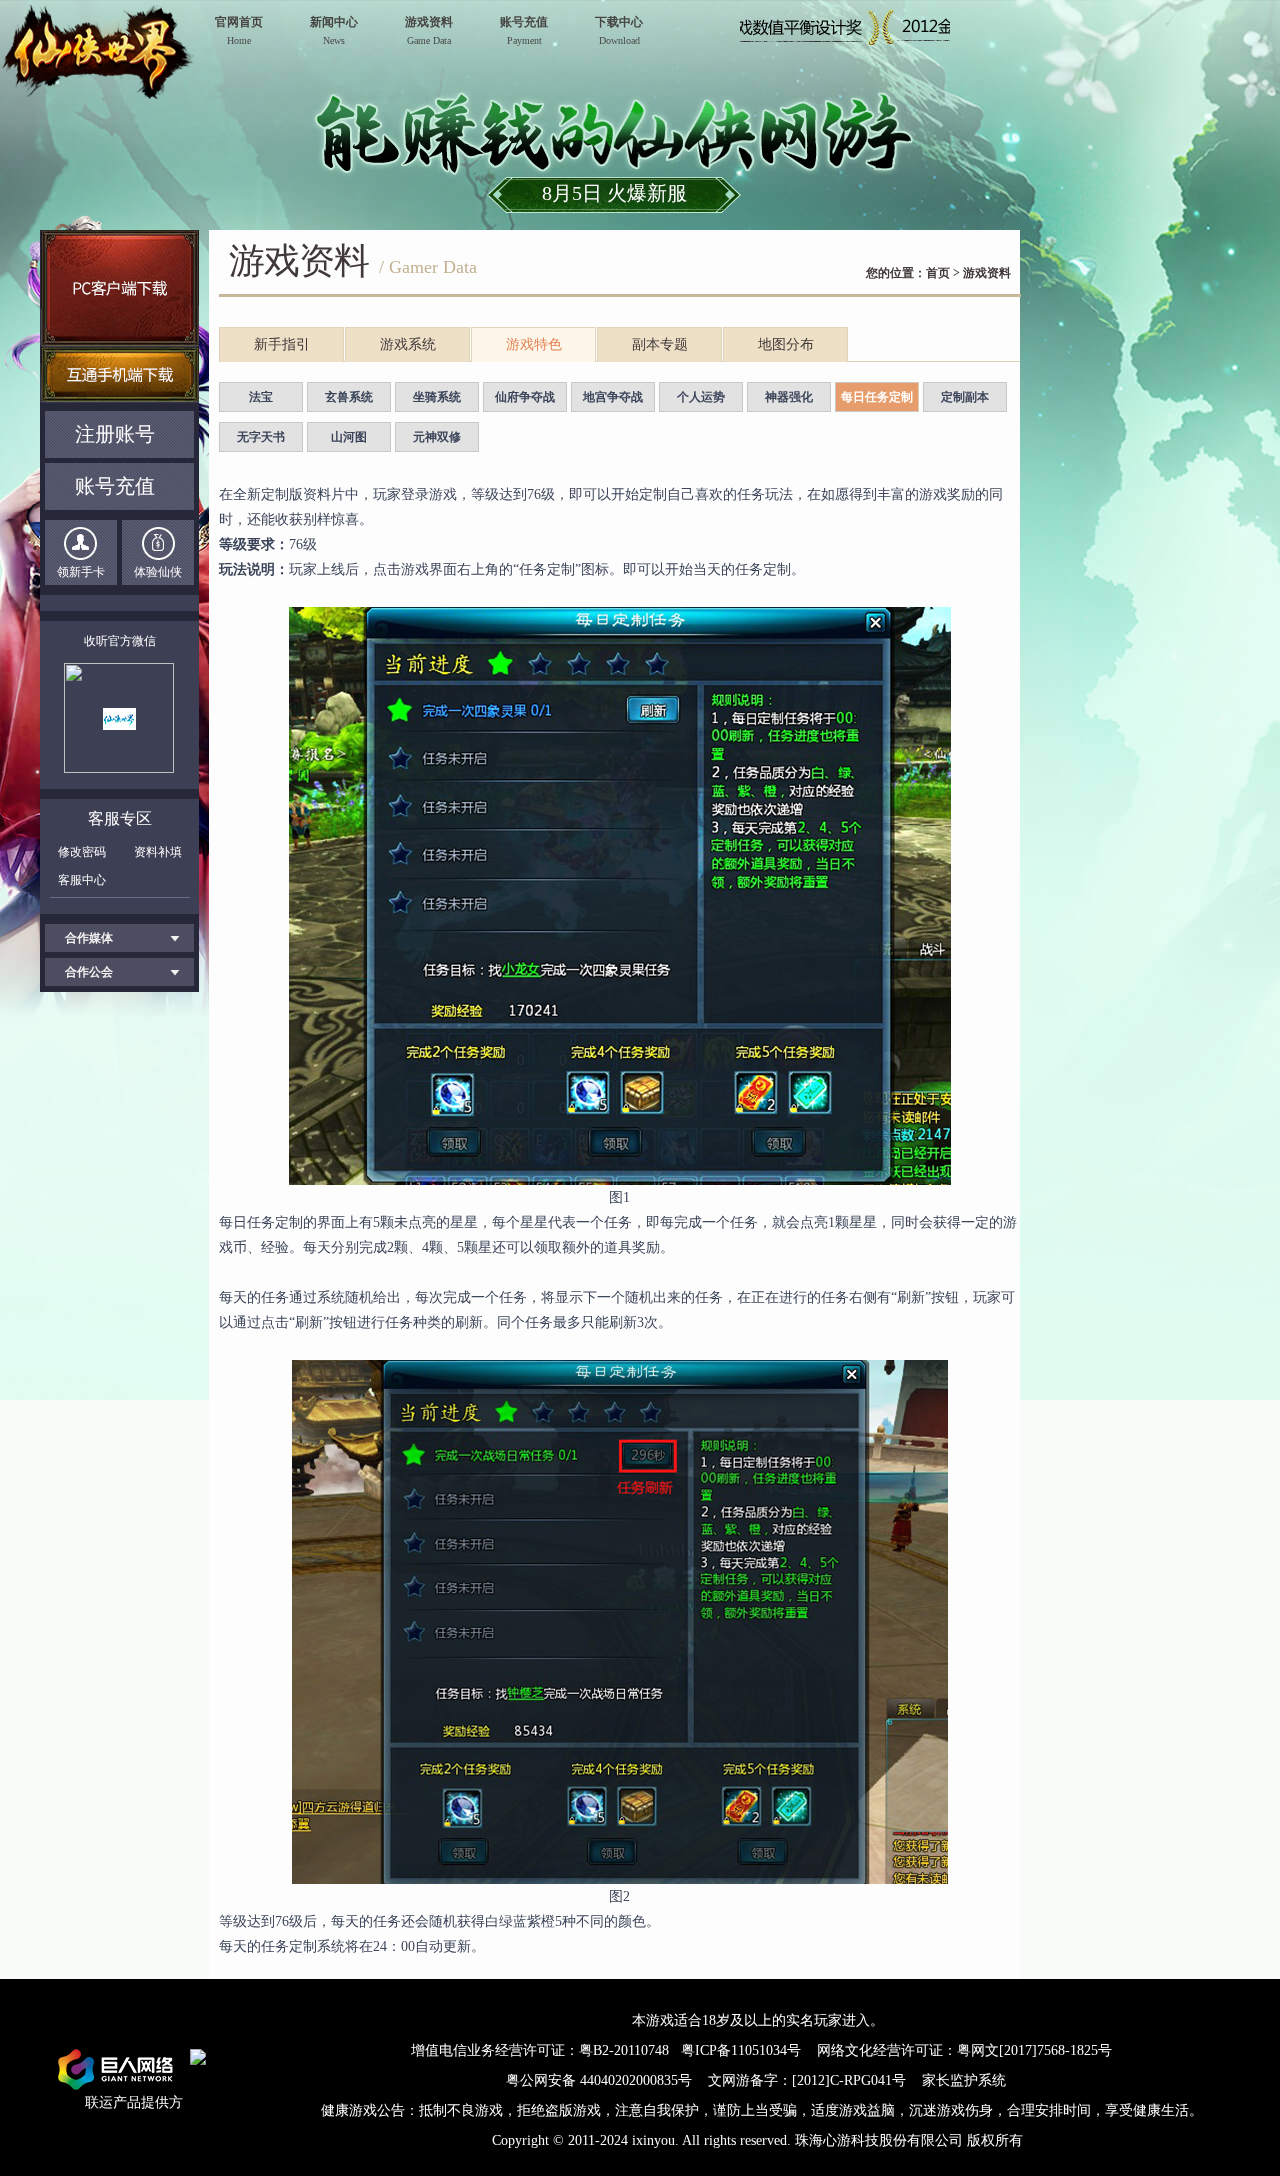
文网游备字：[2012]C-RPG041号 (809, 2080)
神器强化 (789, 397)
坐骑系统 (437, 397)
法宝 (261, 397)
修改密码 (82, 852)
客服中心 (82, 880)
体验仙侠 (158, 572)
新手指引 (282, 344)
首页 (938, 273)
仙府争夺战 (525, 397)
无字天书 (261, 437)
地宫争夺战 (613, 397)
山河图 (349, 437)
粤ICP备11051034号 (741, 2050)
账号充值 (115, 486)
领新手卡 (81, 572)
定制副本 (965, 397)
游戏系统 (408, 344)
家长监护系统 (964, 2080)
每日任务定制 (877, 397)
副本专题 (660, 344)
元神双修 (437, 437)
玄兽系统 (349, 397)
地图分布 (786, 344)
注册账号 (115, 434)
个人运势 (701, 397)
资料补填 (158, 852)
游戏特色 (534, 344)
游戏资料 (987, 273)
